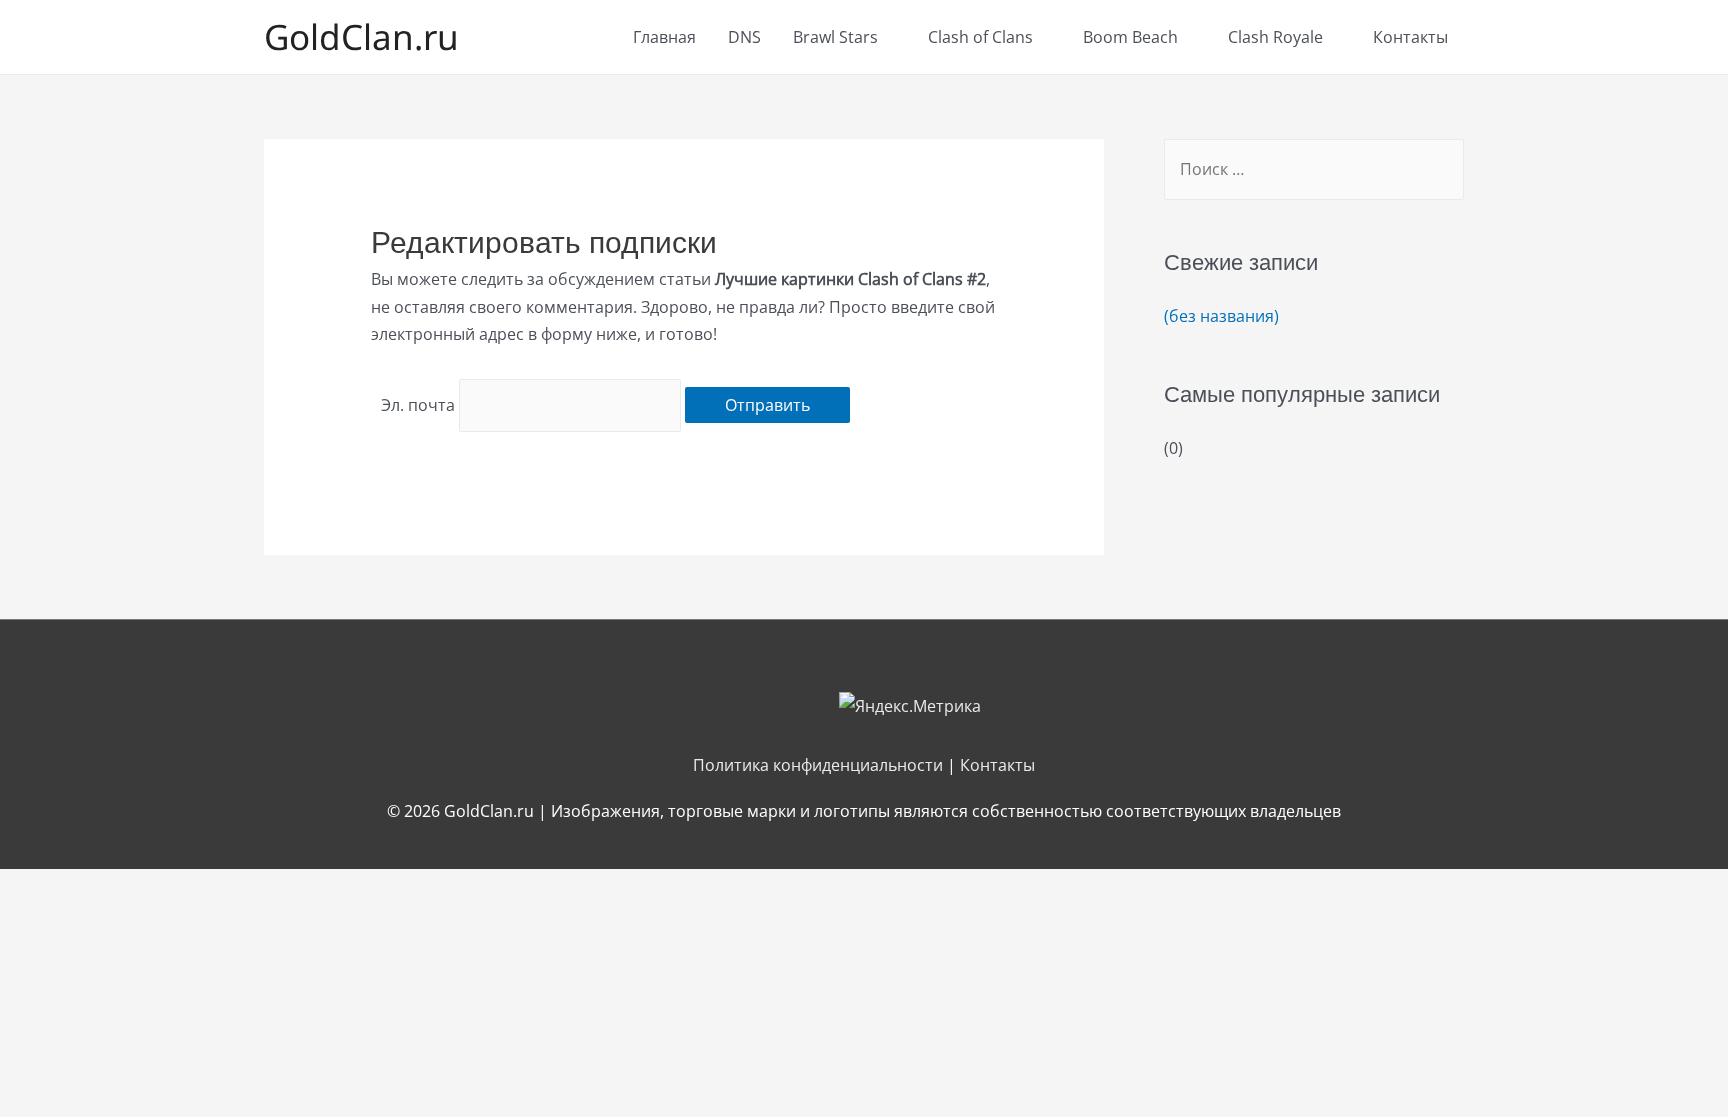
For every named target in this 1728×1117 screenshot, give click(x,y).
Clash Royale (1275, 37)
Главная (664, 37)
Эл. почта (418, 405)
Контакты (1410, 37)
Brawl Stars (835, 37)
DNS (744, 37)
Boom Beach (1130, 37)
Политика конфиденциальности (818, 765)
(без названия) (1221, 316)
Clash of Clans (980, 37)
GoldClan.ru (361, 36)
